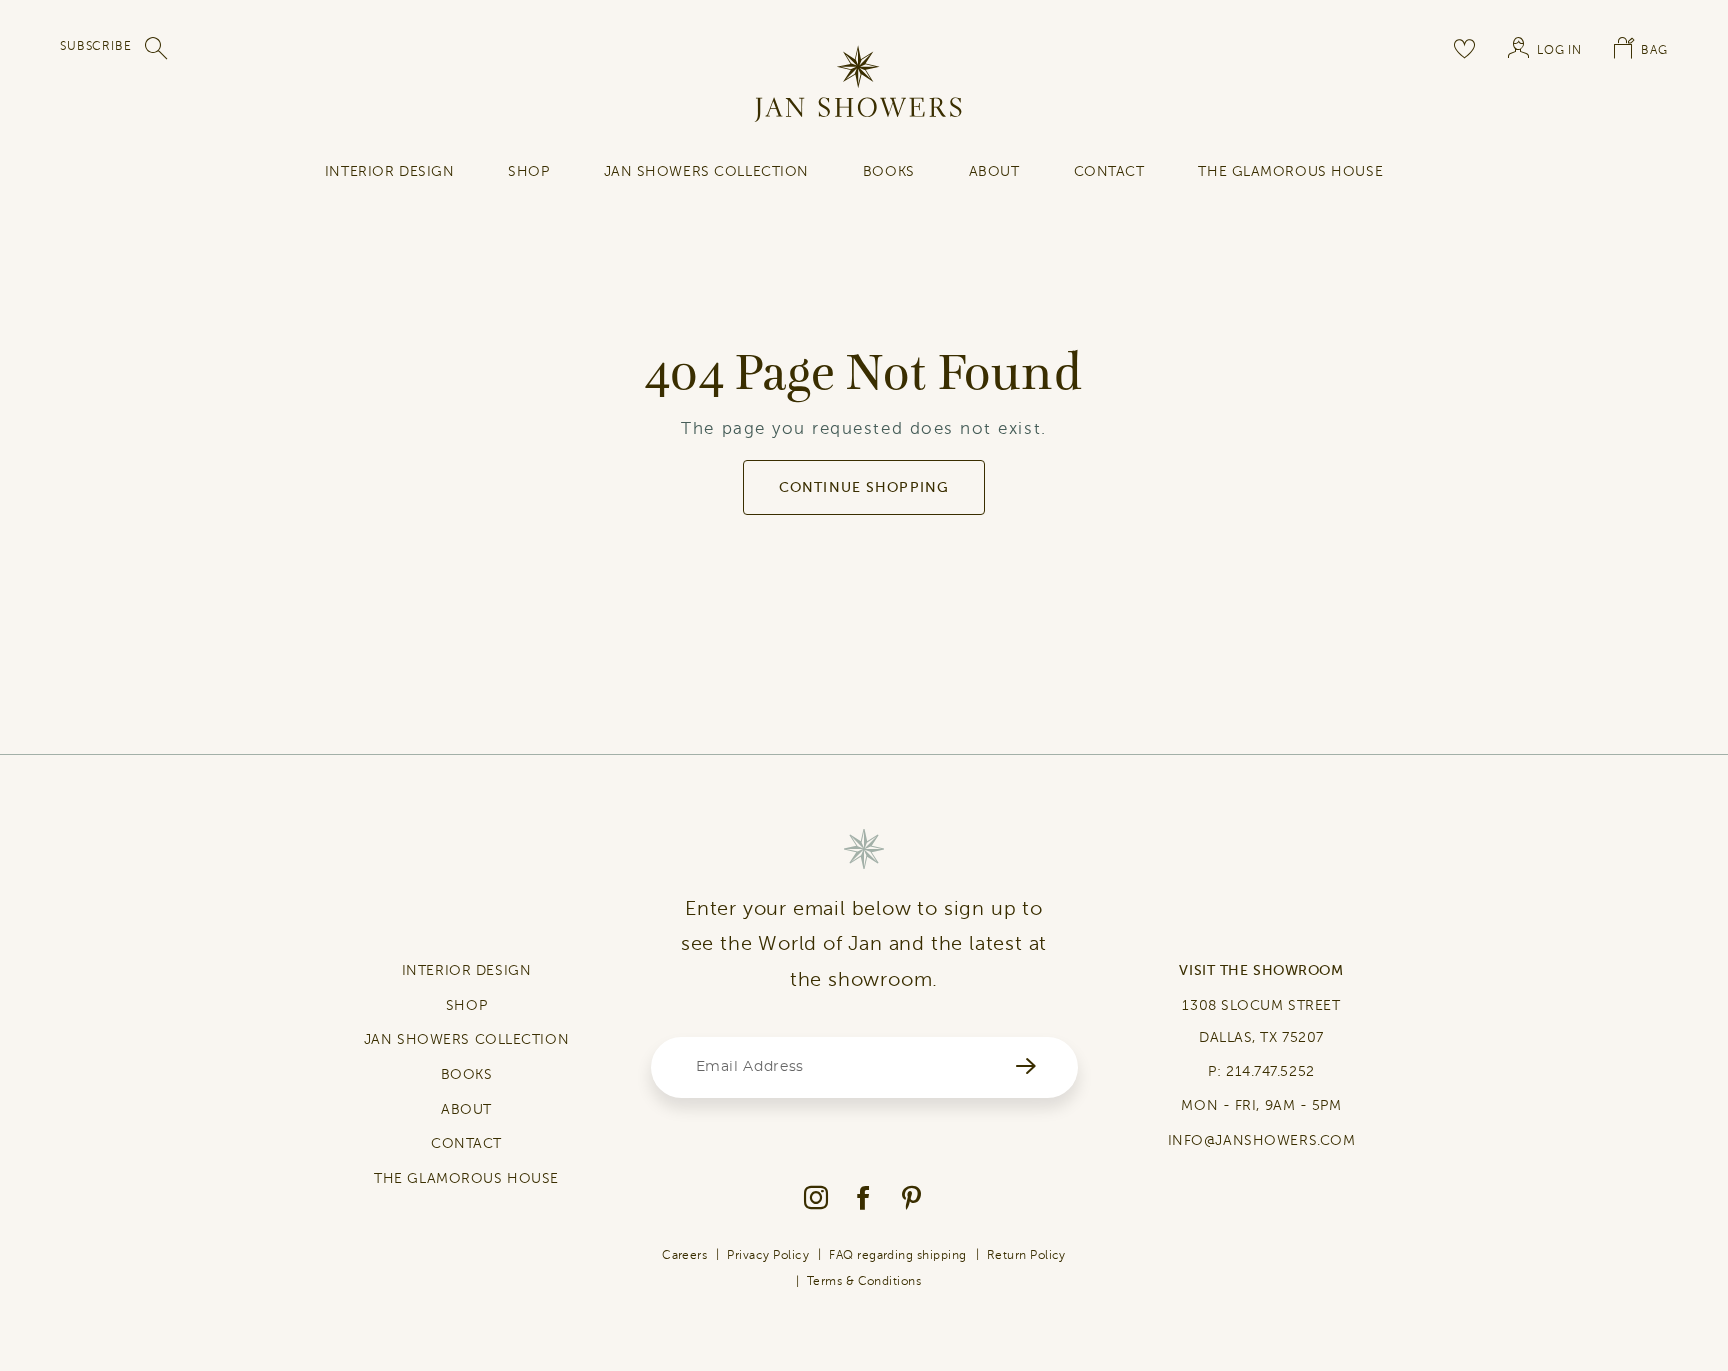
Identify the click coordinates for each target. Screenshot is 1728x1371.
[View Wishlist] (1465, 48)
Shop (528, 171)
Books (889, 171)
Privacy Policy (768, 1255)
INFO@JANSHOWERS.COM (1262, 1140)
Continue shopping (864, 487)
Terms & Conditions (864, 1281)
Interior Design (389, 171)
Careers (684, 1255)
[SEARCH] (157, 48)
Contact (1109, 171)
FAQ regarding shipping (898, 1255)
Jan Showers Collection (706, 171)
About (994, 171)
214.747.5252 (1270, 1071)
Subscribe (96, 46)
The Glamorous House (1290, 171)
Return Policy (1026, 1255)
